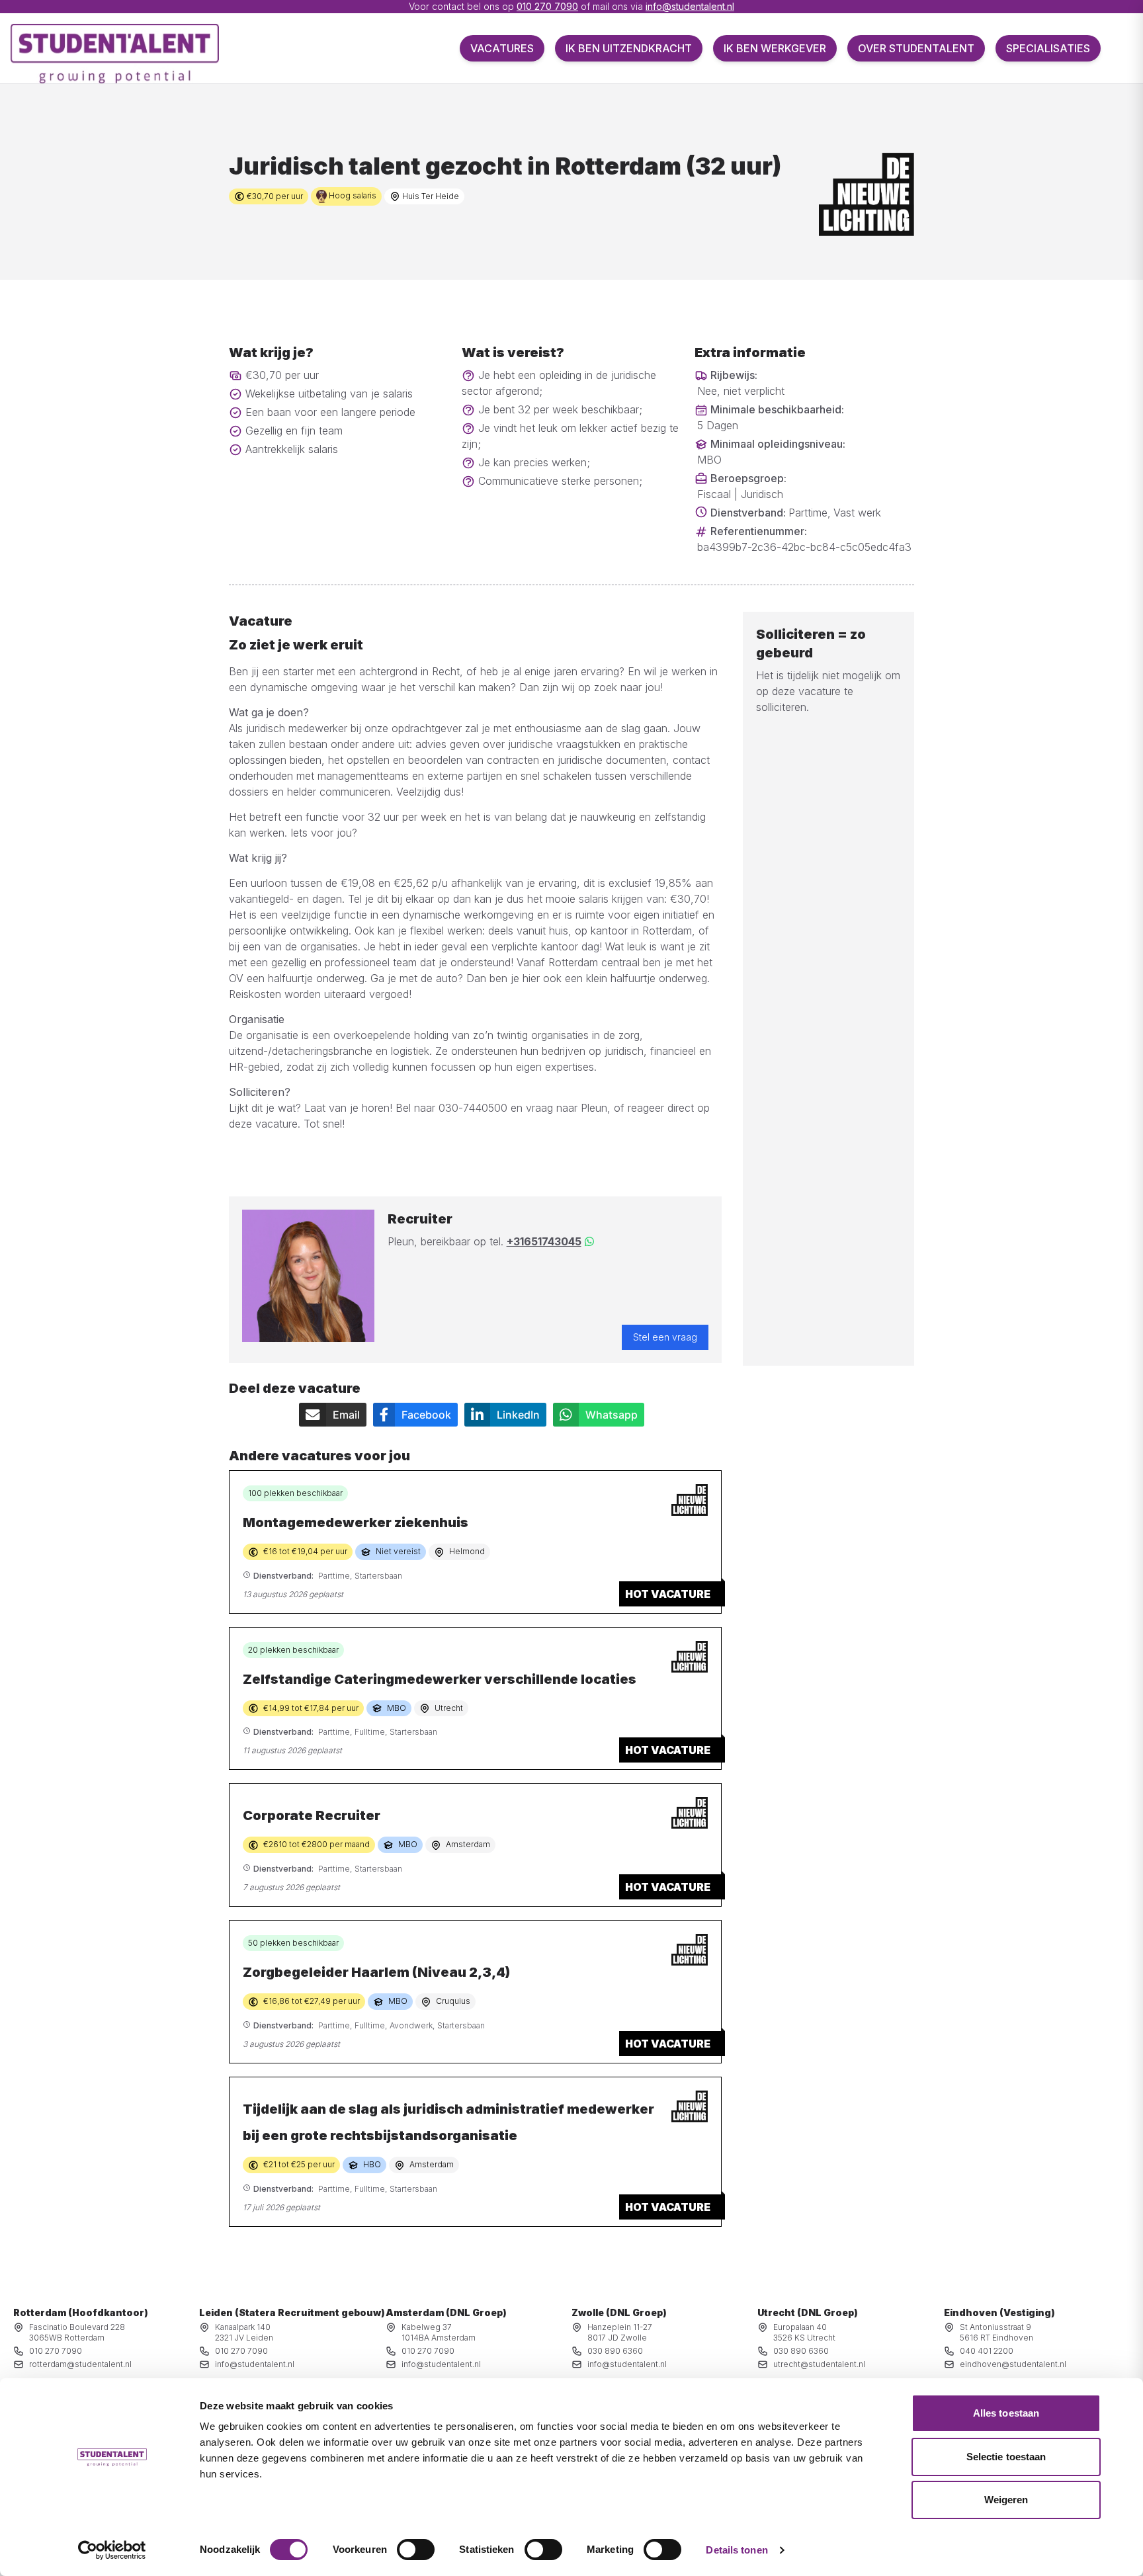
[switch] (416, 2550)
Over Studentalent (916, 48)
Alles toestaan (1006, 2413)
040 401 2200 (987, 2351)
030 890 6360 (615, 2351)
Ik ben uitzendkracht (629, 48)
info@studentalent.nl (690, 6)
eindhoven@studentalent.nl (1013, 2364)
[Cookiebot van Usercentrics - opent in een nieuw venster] (112, 2550)
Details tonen (737, 2550)
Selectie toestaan (1006, 2457)
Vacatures (502, 48)
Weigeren (1006, 2500)
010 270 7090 (547, 6)
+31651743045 (544, 1241)
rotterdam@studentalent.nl (80, 2364)
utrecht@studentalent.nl (819, 2364)
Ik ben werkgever (775, 48)
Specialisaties (1048, 48)
